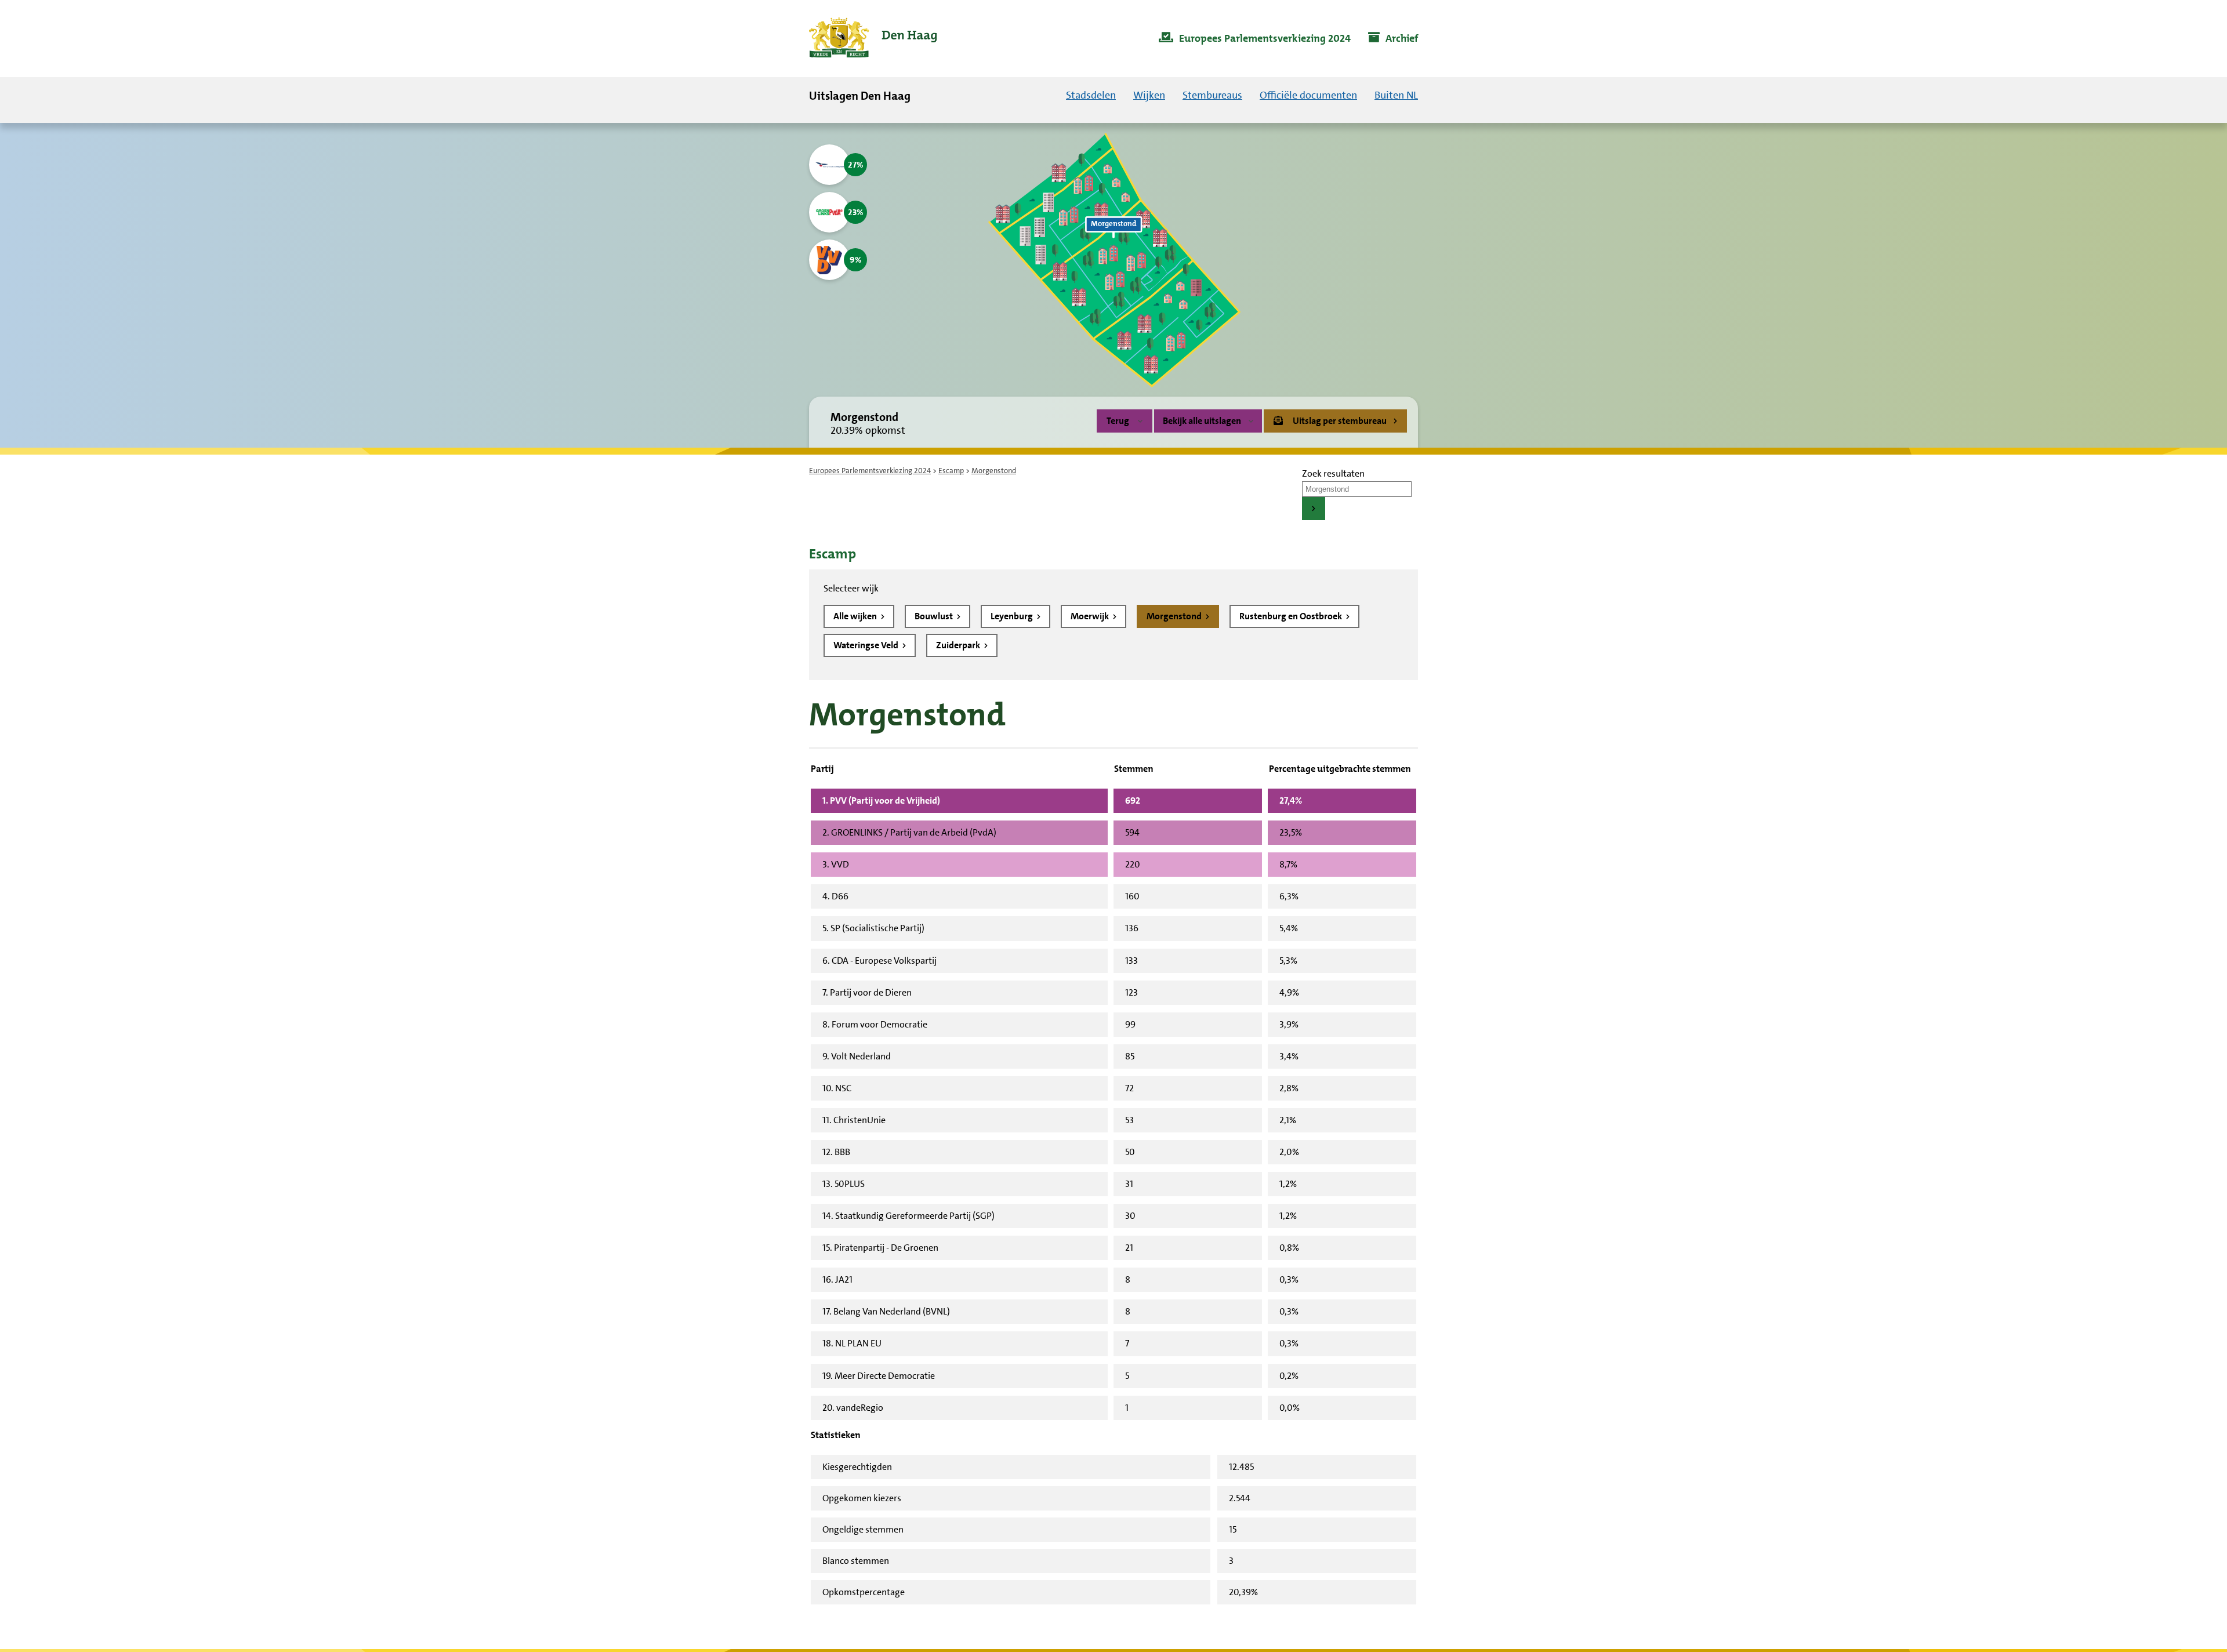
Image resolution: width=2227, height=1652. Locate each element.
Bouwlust (935, 616)
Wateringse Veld (867, 645)
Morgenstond (1175, 616)
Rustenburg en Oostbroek (1292, 616)
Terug (1118, 421)
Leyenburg (1013, 616)
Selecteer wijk (851, 588)
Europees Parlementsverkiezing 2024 (870, 471)
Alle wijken (856, 616)
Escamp (951, 471)
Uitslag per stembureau (1340, 421)
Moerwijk (1091, 616)
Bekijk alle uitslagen (1202, 421)
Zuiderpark (959, 645)
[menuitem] (1255, 39)
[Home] (873, 39)
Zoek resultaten (1333, 473)
